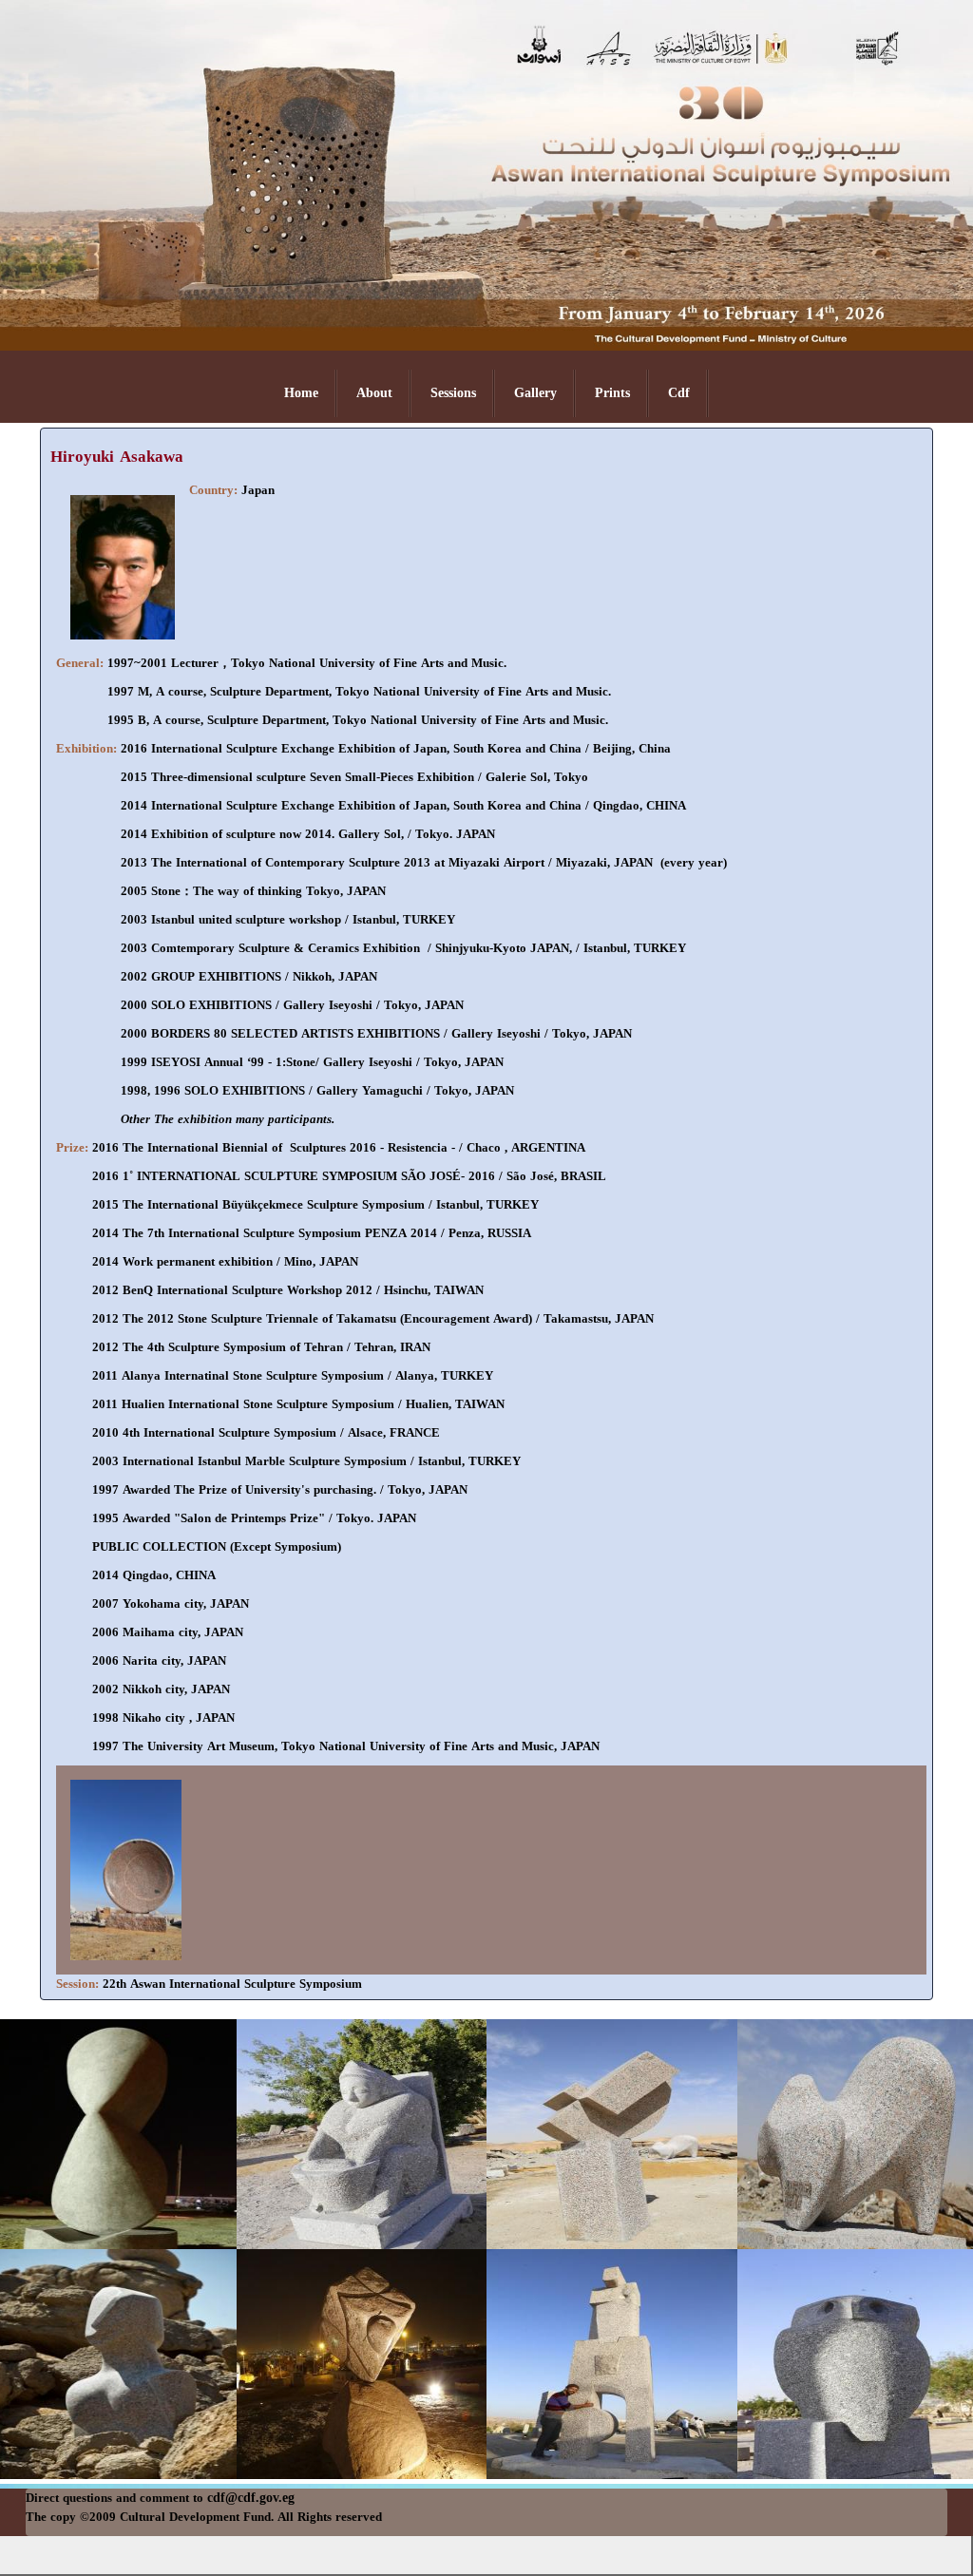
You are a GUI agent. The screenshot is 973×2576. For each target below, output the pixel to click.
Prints (612, 393)
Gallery (535, 393)
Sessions (453, 393)
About (374, 393)
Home (301, 393)
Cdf (679, 393)
